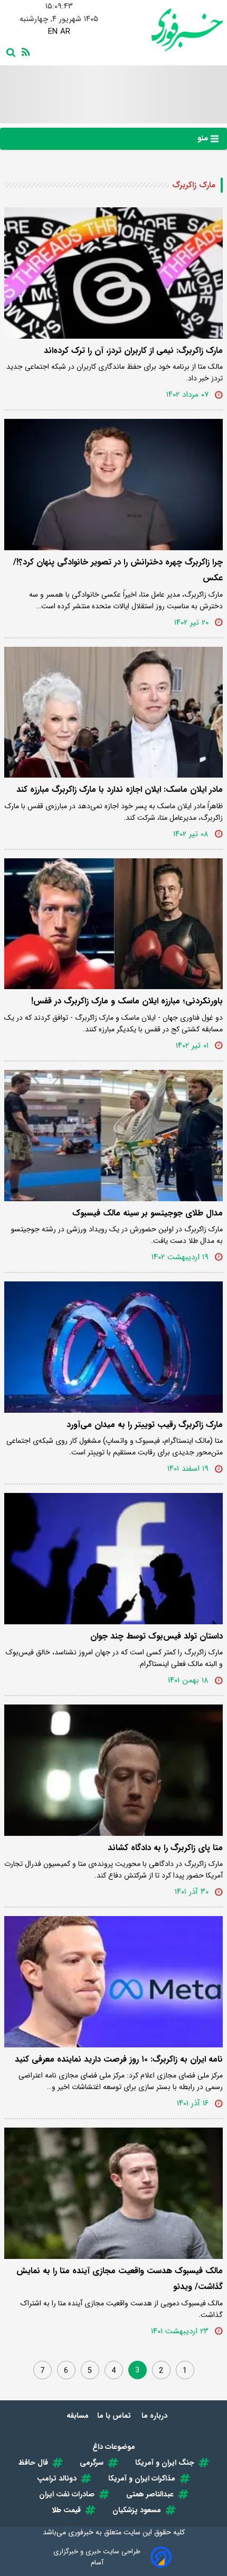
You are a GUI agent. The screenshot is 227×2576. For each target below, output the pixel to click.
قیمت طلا (66, 2510)
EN (53, 32)
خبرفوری (81, 2532)
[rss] (24, 51)
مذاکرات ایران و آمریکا (142, 2478)
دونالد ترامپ (57, 2478)
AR (65, 32)
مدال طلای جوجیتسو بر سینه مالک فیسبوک (148, 1213)
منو (204, 138)
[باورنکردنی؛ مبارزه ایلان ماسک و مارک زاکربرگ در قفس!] (113, 924)
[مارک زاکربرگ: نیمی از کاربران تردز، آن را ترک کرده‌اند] (113, 273)
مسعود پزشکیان (137, 2510)
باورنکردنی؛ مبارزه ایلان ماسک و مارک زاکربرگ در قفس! (127, 1001)
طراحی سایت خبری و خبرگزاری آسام (97, 2557)
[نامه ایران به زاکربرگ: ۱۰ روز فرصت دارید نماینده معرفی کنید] (113, 1982)
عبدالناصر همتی (150, 2494)
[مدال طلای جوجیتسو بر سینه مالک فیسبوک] (113, 1136)
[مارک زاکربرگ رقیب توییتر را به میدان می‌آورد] (113, 1347)
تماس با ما (115, 2416)
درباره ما (155, 2416)
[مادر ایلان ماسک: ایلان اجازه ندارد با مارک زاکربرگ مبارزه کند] (113, 712)
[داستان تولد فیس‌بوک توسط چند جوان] (113, 1559)
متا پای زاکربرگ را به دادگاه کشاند (165, 1848)
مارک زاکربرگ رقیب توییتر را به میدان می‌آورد (145, 1425)
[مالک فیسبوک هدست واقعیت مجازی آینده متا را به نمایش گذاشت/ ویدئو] (113, 2193)
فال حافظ (33, 2463)
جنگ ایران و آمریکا (165, 2463)
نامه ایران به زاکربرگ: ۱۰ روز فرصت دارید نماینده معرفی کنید (119, 2059)
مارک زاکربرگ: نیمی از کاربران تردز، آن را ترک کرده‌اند (133, 351)
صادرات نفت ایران (67, 2494)
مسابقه (78, 2416)
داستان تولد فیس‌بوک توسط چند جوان (157, 1636)
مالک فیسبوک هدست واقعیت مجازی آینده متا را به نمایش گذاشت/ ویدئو (120, 2279)
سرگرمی (92, 2463)
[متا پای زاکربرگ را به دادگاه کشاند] (113, 1770)
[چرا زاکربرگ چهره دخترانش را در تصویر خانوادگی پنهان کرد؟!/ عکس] (113, 485)
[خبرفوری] (168, 30)
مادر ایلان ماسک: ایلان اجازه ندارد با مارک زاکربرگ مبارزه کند (120, 789)
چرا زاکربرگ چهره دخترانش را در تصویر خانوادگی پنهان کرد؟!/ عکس (118, 570)
